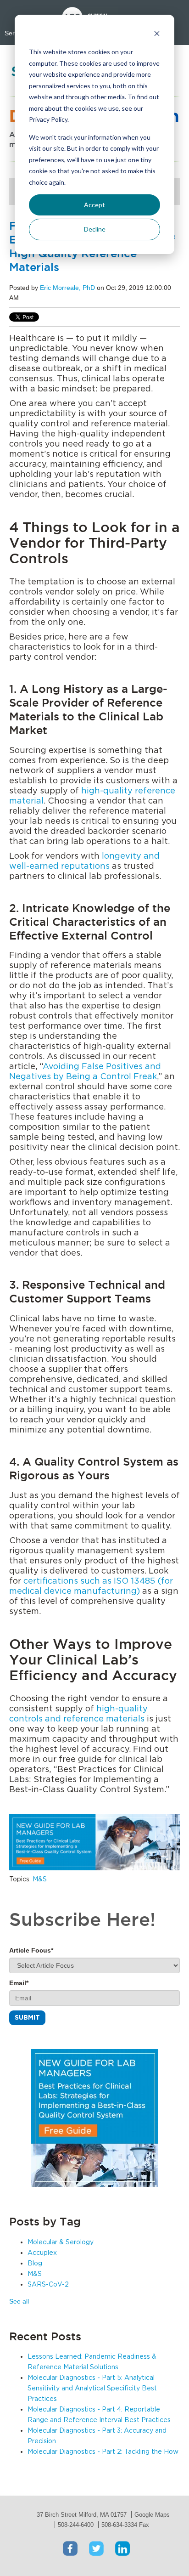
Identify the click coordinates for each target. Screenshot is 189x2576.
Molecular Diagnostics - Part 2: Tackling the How (103, 2452)
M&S (40, 1880)
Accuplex (42, 2253)
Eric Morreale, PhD (67, 288)
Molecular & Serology (61, 2242)
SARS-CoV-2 (48, 2285)
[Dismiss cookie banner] (157, 35)
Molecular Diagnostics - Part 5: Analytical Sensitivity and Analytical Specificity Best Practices (92, 2389)
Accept (94, 205)
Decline (95, 229)
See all (19, 2301)
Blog (35, 2264)
